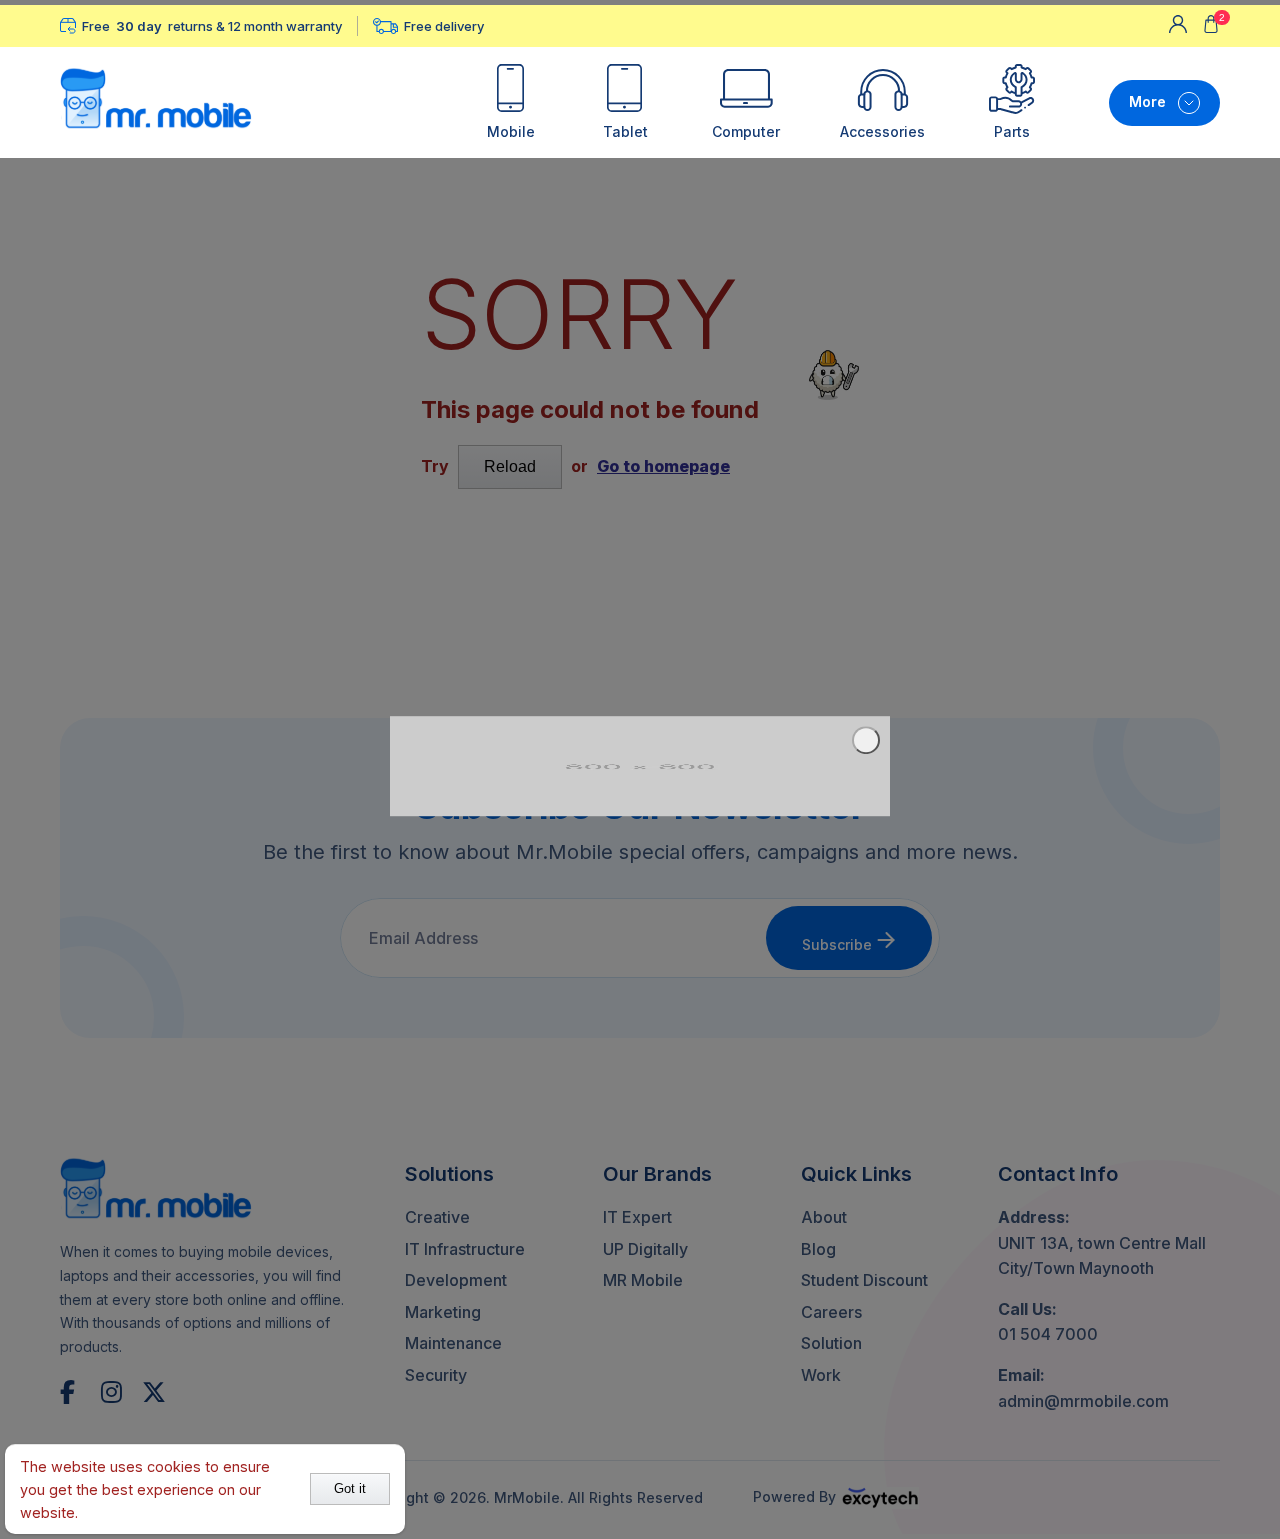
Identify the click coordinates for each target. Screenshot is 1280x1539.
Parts (1012, 131)
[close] (866, 740)
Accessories (882, 131)
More (1147, 101)
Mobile (511, 131)
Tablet (625, 131)
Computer (746, 131)
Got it (350, 1488)
